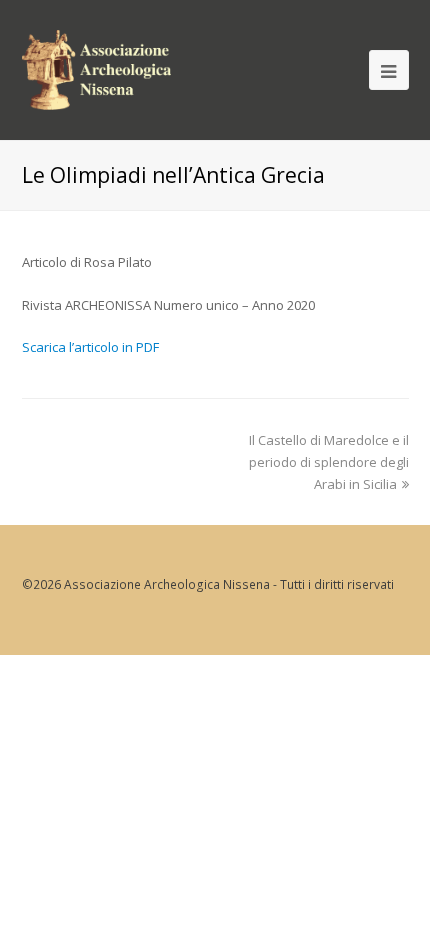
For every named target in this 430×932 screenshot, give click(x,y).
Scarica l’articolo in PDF (90, 347)
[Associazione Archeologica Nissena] (97, 66)
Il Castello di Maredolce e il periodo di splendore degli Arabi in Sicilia (329, 462)
